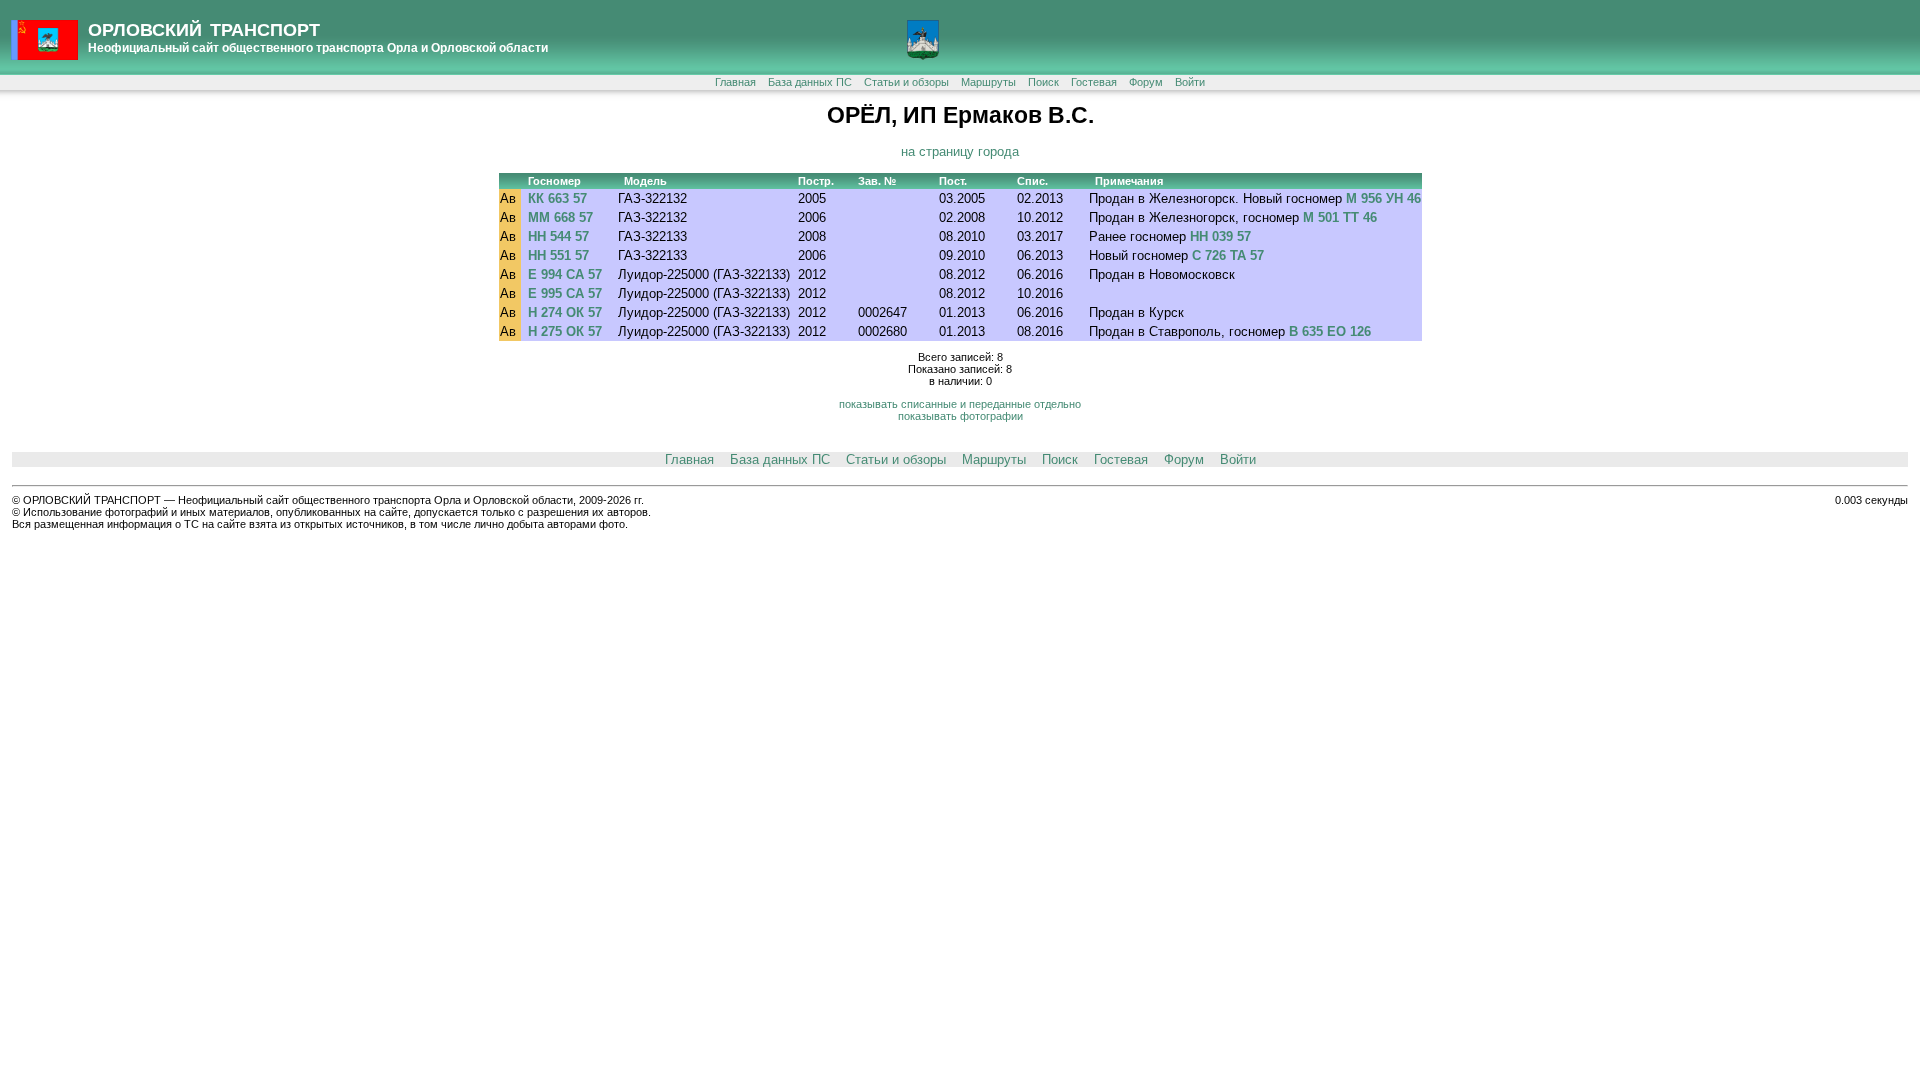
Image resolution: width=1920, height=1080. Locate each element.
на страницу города (960, 151)
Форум (1146, 82)
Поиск (1043, 82)
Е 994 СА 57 (565, 274)
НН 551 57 (558, 255)
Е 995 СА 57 (565, 293)
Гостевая (1094, 82)
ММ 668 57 (560, 217)
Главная (735, 82)
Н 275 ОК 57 (565, 331)
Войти (1190, 82)
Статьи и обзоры (906, 82)
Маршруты (988, 82)
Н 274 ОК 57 (565, 312)
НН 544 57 (558, 236)
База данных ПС (810, 82)
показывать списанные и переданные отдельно (960, 404)
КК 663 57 (557, 198)
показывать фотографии (960, 416)
